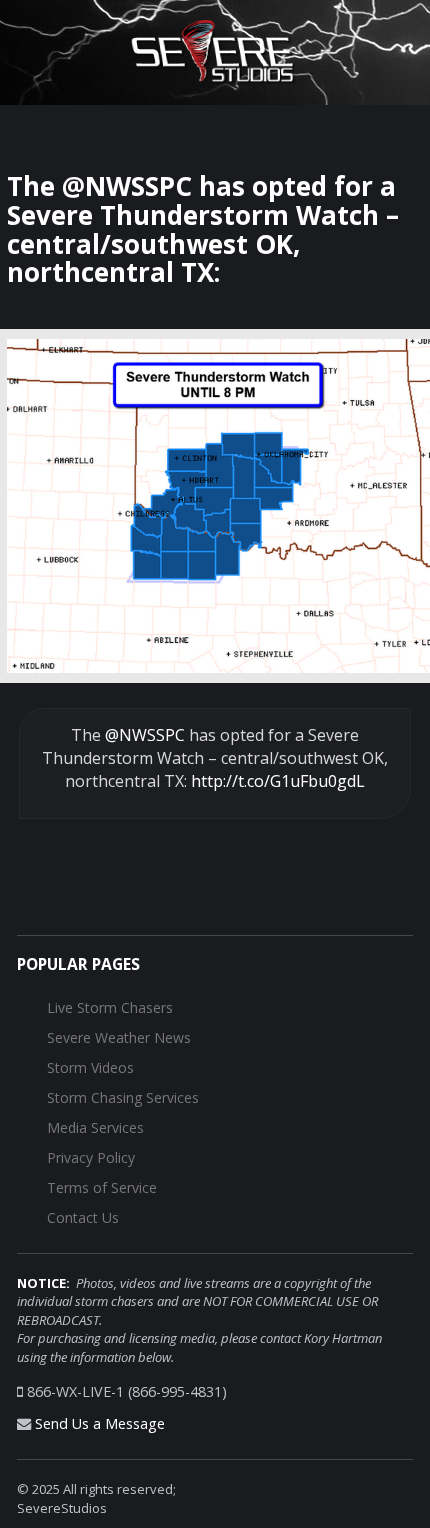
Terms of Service (102, 1187)
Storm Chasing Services (123, 1097)
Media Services (95, 1127)
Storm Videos (90, 1067)
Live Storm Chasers (110, 1007)
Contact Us (83, 1217)
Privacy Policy (91, 1157)
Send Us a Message (100, 1423)
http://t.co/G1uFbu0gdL (278, 781)
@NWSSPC (145, 735)
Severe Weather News (119, 1037)
